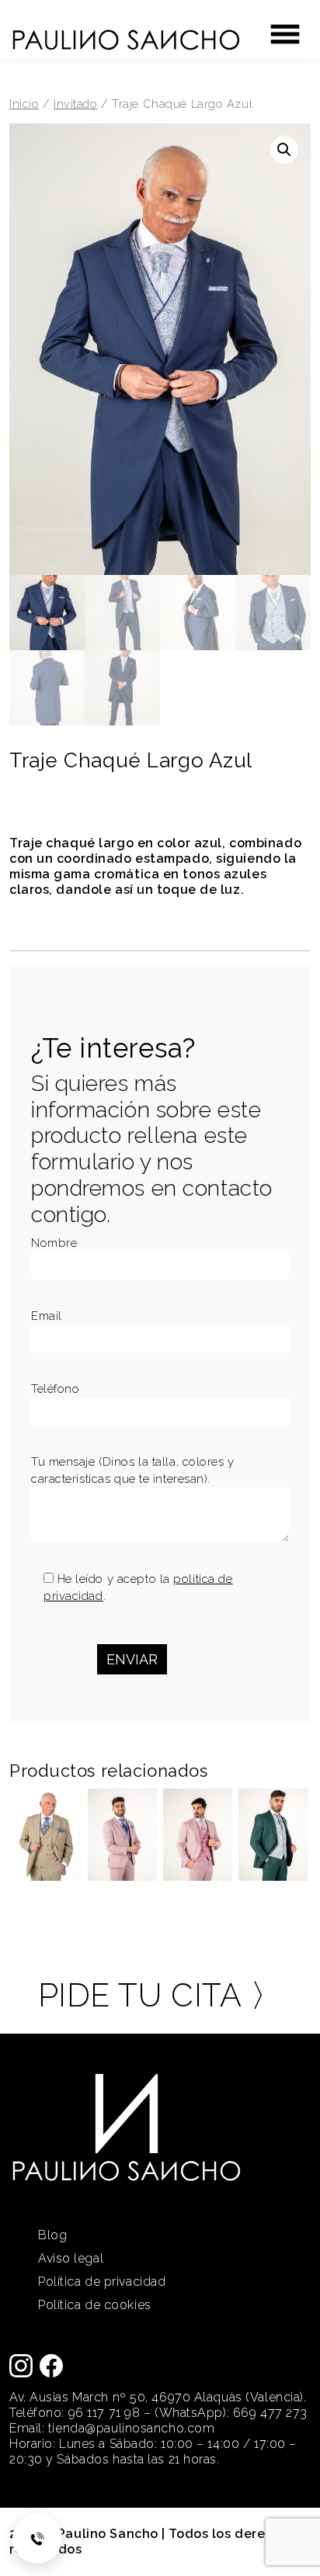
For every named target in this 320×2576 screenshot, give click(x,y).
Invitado (75, 104)
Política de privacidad (102, 2282)
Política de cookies (95, 2305)
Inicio (24, 104)
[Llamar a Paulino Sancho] (37, 2539)
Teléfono (55, 1389)
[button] (284, 150)
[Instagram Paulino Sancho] (21, 2365)
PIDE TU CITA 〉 (160, 1995)
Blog (52, 2235)
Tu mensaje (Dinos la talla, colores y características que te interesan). (133, 1470)
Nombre (54, 1243)
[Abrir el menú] (285, 34)
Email (47, 1316)
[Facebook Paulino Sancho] (51, 2365)
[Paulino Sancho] (125, 33)
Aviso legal (71, 2258)
